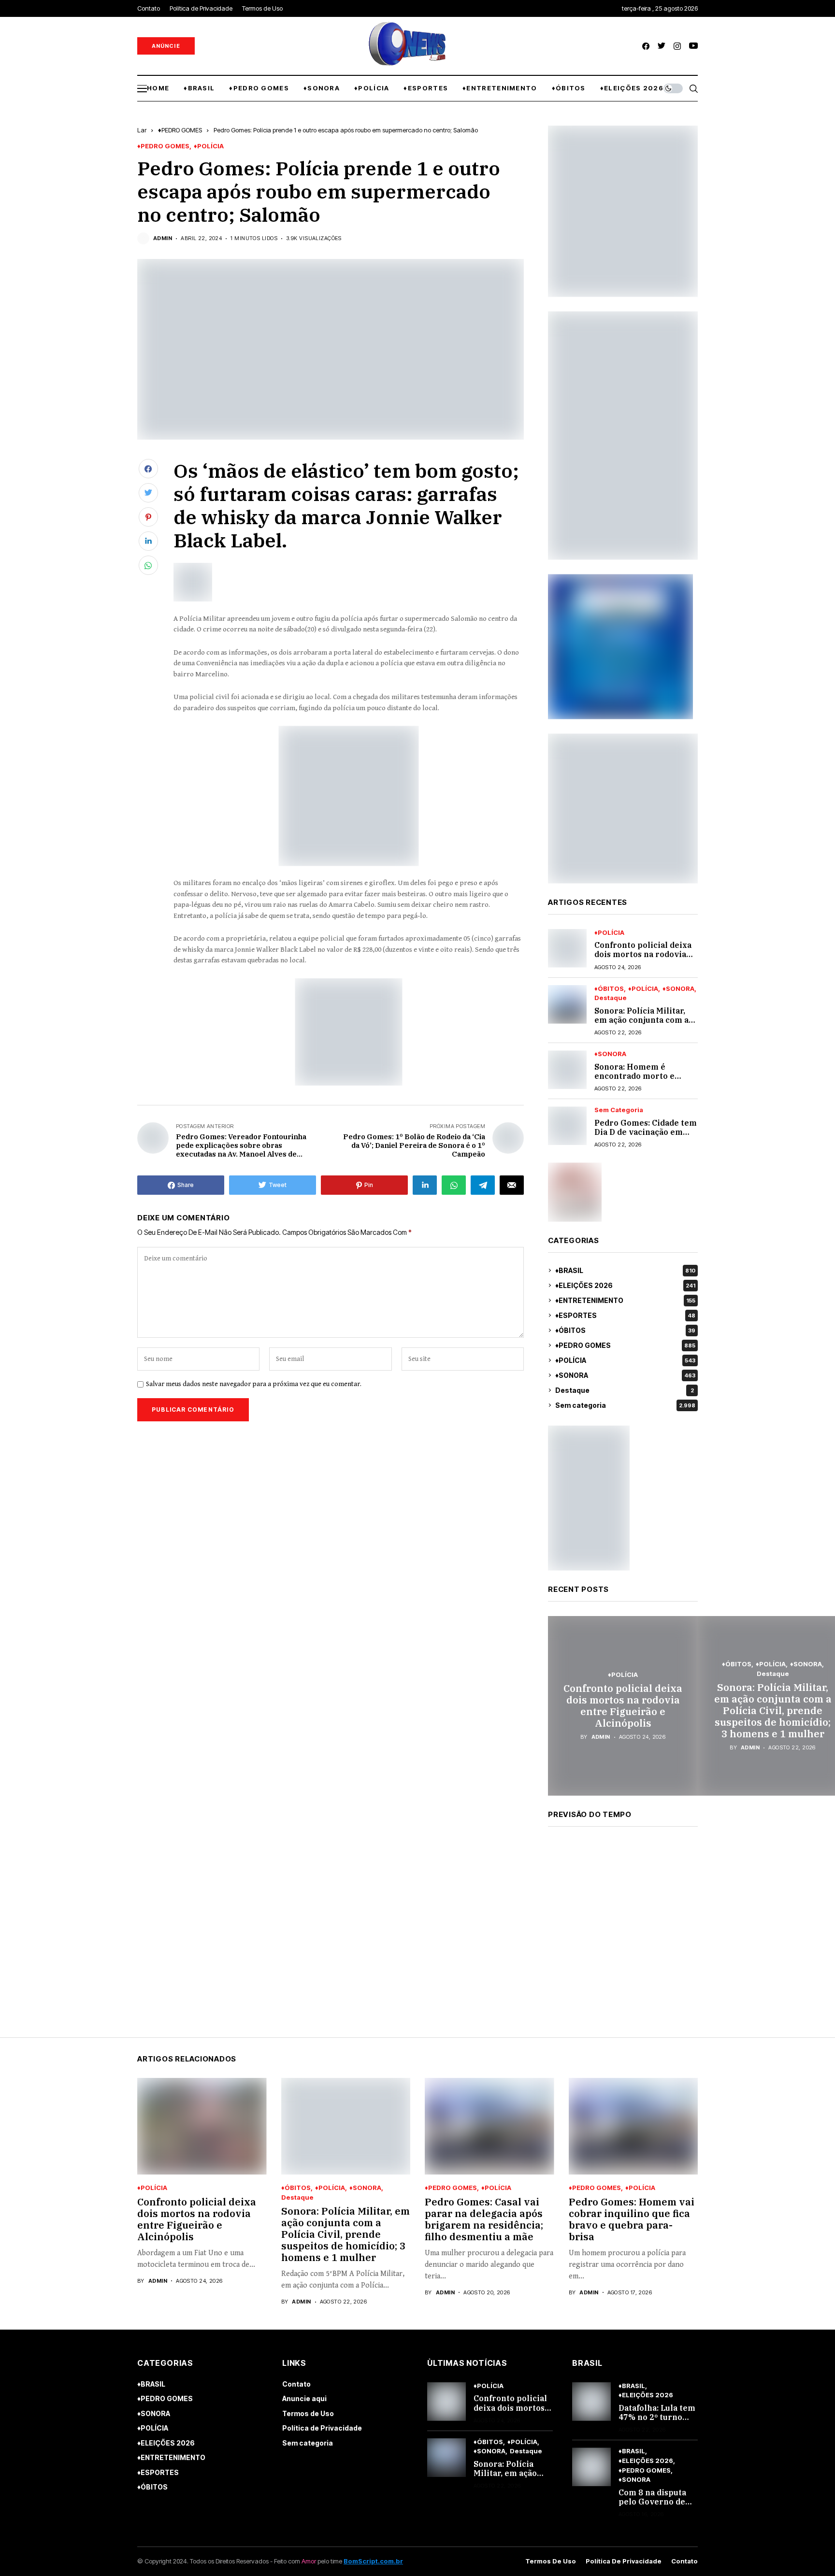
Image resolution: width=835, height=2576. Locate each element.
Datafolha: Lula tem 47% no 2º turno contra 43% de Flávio (657, 2422)
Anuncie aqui (304, 2398)
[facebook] (646, 46)
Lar (142, 130)
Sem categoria (619, 1110)
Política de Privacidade (322, 2428)
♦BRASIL (625, 1270)
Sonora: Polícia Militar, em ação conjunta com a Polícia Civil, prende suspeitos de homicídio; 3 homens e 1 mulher (773, 1710)
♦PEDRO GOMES (180, 130)
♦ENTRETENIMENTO (625, 1300)
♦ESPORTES (625, 1315)
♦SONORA (678, 989)
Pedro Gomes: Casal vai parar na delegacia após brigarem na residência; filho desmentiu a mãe (484, 2219)
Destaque (611, 998)
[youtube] (693, 46)
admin (163, 238)
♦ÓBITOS (609, 989)
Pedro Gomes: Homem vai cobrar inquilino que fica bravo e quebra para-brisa (632, 2219)
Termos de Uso (308, 2413)
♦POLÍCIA (209, 146)
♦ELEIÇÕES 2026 (625, 1285)
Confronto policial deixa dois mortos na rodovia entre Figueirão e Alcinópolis (643, 959)
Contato (296, 2384)
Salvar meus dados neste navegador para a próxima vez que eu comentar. (254, 1384)
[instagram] (677, 46)
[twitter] (662, 46)
